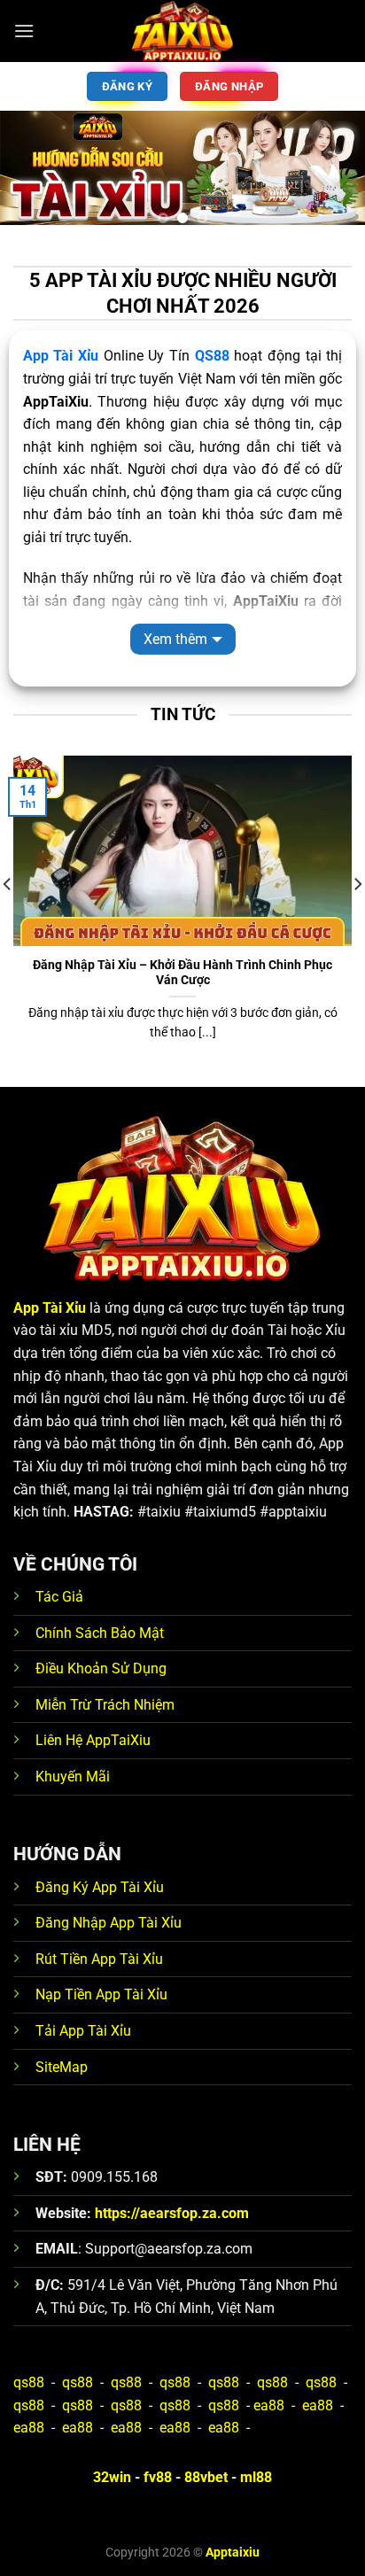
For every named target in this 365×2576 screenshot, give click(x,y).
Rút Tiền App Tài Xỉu (99, 1959)
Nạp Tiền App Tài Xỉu (101, 1994)
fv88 (158, 2477)
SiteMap (62, 2067)
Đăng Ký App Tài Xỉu (100, 1887)
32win (112, 2477)
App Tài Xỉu (61, 356)
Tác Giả (59, 1597)
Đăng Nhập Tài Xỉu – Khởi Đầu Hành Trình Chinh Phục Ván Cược (182, 973)
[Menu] (24, 31)
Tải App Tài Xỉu (83, 2031)
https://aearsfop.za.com (172, 2213)
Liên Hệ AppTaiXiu (93, 1740)
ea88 (269, 2405)
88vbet (206, 2477)
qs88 (29, 2382)
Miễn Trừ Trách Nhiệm (105, 1705)
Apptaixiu (233, 2553)
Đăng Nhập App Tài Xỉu (109, 1923)
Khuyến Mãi (73, 1777)
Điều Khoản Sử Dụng (101, 1668)
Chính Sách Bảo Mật (100, 1633)
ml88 (256, 2477)
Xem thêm (175, 639)
